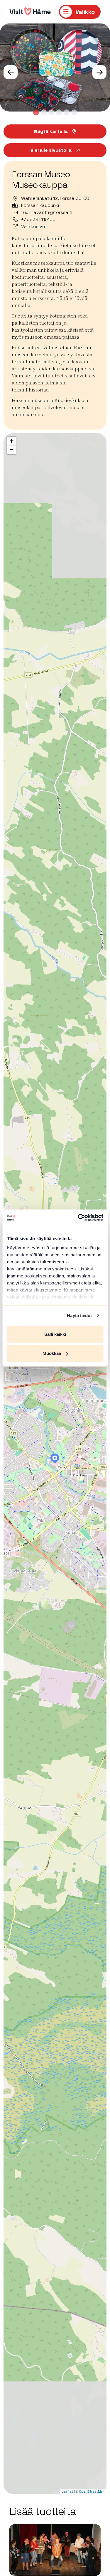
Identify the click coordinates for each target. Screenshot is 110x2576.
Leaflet (67, 2491)
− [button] (12, 450)
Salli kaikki (55, 1334)
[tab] (36, 112)
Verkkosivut (34, 226)
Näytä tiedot (79, 1315)
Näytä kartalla (51, 131)
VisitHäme (30, 12)
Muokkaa (52, 1353)
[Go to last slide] (11, 72)
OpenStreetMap (92, 2491)
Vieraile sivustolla (51, 150)
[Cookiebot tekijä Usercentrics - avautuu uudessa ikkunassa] (78, 1218)
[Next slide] (99, 72)
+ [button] (12, 441)
